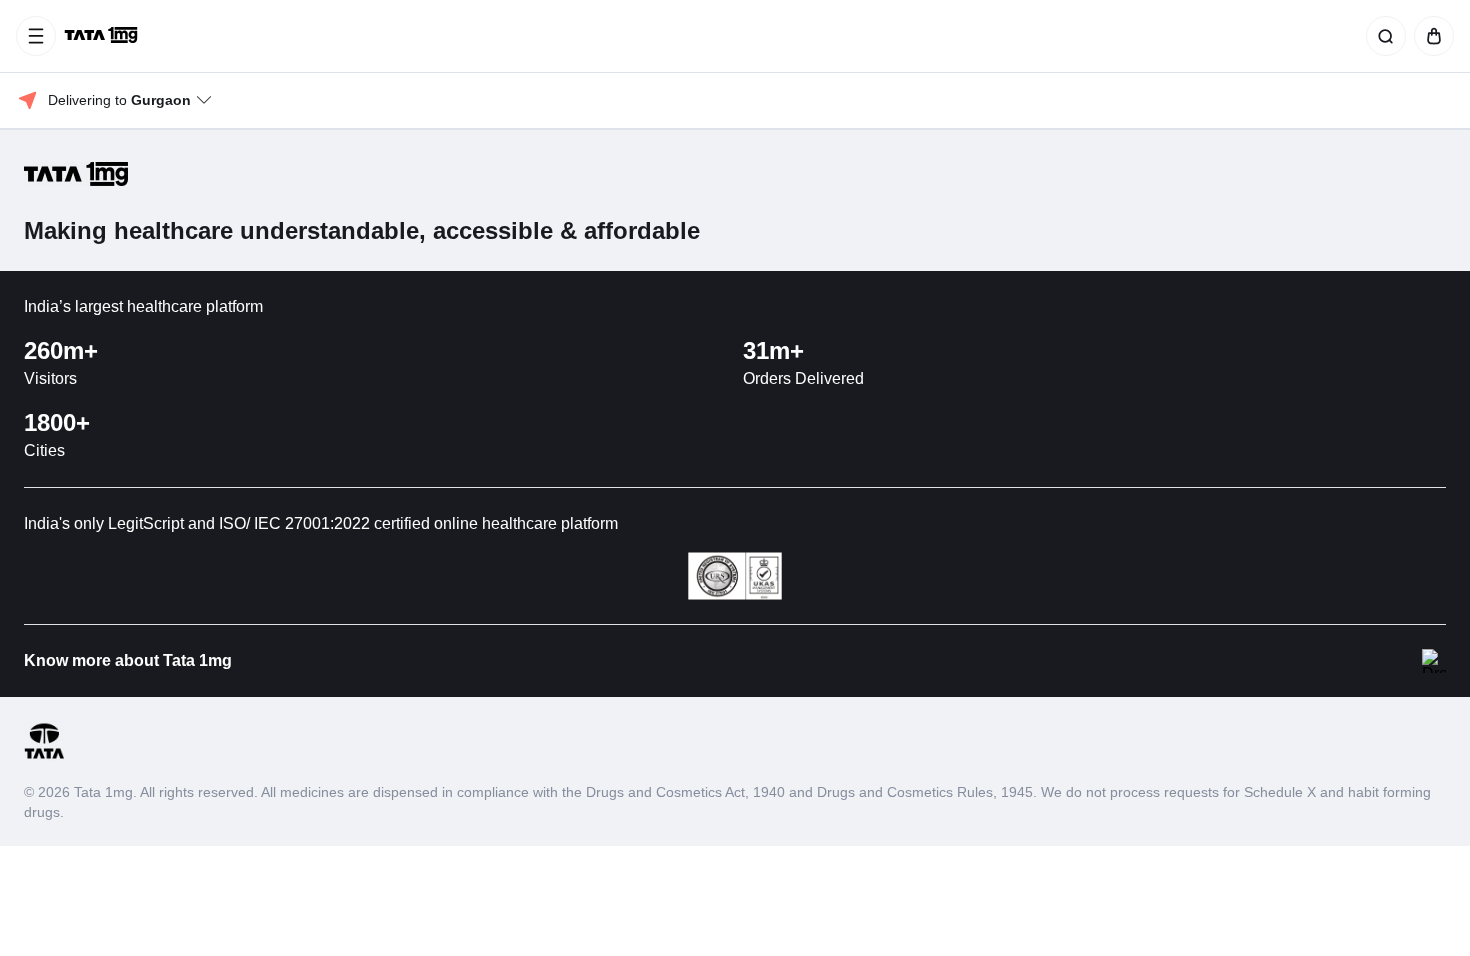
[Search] (1382, 36)
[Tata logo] (44, 755)
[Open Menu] (36, 36)
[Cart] (1430, 36)
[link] (103, 36)
